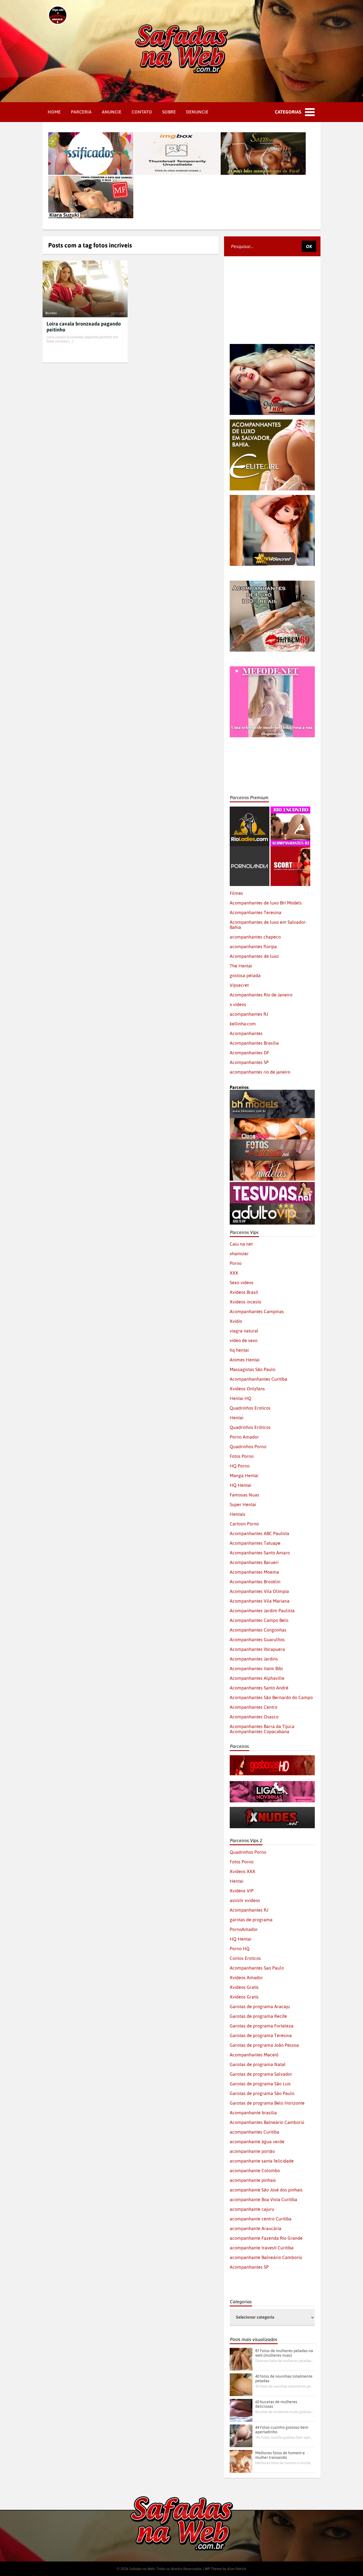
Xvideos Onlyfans (247, 1389)
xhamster (239, 1254)
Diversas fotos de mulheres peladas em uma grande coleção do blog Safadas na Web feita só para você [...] (284, 2361)
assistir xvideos (245, 1900)
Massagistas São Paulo (253, 1369)
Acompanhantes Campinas (257, 1311)
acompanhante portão (252, 2151)
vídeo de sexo (244, 1340)
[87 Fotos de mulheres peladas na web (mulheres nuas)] (241, 2359)
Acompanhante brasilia (253, 2113)
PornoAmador (244, 1929)
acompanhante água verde (257, 2142)
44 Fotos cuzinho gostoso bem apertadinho (282, 2430)
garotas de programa (251, 1920)
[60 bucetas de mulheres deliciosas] (241, 2410)
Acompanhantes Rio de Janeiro (261, 995)
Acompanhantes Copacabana (259, 1731)
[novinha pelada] (272, 1784)
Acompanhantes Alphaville (257, 1678)
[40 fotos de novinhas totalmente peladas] (241, 2385)
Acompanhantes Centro (254, 1707)
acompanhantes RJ (249, 1014)
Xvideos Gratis (244, 1987)
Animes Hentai (245, 1360)
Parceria (81, 112)
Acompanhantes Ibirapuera (257, 1649)
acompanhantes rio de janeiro (260, 1072)
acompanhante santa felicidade (262, 2161)
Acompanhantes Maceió (254, 2055)
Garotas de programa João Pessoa (264, 2045)
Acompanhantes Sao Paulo (257, 1968)
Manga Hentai (244, 1475)
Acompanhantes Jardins (254, 1659)
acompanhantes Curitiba (255, 2132)
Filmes (236, 893)
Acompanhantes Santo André (259, 1688)
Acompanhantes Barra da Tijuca (262, 1726)
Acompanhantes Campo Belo (259, 1620)
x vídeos (238, 1004)
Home (54, 112)
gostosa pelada (245, 975)
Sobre (169, 112)
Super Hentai (243, 1504)
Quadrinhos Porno (248, 1446)
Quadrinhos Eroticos (250, 1408)
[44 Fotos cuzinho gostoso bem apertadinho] (241, 2436)
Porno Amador (244, 1437)
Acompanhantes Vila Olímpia (259, 1591)
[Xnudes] (272, 1809)
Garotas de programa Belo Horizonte (267, 2103)
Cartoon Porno (244, 1524)
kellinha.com (243, 1024)
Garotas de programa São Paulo (262, 2093)
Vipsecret (239, 985)
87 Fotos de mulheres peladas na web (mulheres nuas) (284, 2353)
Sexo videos (242, 1282)
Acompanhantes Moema (254, 1572)
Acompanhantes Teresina (256, 912)
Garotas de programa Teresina (261, 2035)
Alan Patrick (237, 2569)
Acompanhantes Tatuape (255, 1543)
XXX (234, 1273)
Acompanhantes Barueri (254, 1562)
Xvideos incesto (245, 1302)
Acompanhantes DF (249, 1053)
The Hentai (241, 966)
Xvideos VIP (242, 1891)
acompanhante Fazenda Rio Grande (266, 2238)
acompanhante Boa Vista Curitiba (263, 2199)
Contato (142, 112)
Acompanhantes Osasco (254, 1717)
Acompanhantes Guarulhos (257, 1639)
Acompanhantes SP (249, 1062)
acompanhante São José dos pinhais (266, 2190)
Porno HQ (240, 1949)
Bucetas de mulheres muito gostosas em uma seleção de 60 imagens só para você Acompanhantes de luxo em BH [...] (284, 2412)
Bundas (51, 313)
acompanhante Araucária (256, 2228)
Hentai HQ (240, 1398)
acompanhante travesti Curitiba (262, 2248)
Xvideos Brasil (244, 1292)
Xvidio (236, 1321)
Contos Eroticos (245, 1958)
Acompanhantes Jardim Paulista (262, 1611)
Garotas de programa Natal (258, 2064)
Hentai (237, 1418)
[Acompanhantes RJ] (290, 809)
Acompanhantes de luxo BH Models (266, 903)
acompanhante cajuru (252, 2209)
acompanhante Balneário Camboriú (266, 2257)
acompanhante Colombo (255, 2170)
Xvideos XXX (242, 1871)
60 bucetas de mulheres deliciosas (276, 2404)
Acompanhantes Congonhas (258, 1630)
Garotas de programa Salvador (261, 2074)
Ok (309, 246)
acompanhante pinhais (253, 2180)
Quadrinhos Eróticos (250, 1427)
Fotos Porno (242, 1456)
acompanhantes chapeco (255, 937)
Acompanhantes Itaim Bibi (256, 1668)
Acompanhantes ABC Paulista (259, 1533)
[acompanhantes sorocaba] (272, 583)
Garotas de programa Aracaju (260, 2006)
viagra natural (244, 1331)
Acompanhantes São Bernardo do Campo (271, 1697)
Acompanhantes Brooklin (255, 1582)
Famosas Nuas (244, 1495)
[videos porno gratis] (250, 849)
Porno (236, 1263)
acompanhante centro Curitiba (261, 2219)
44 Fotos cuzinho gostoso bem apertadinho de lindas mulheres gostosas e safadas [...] (284, 2437)
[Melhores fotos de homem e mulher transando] (241, 2461)
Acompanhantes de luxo (254, 956)
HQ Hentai (240, 1485)
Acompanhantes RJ (249, 1910)
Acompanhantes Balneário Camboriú (267, 2122)
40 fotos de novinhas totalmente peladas (284, 2378)
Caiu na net (241, 1244)
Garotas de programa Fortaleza (262, 2026)
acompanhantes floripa (253, 946)
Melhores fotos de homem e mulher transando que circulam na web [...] (284, 2463)
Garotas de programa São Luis (260, 2084)
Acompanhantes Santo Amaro (260, 1553)
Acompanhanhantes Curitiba (258, 1379)
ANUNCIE (112, 112)
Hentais (238, 1514)
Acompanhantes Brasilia (254, 1043)
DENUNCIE (197, 112)
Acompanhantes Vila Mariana (260, 1601)
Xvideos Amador (246, 1977)
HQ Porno (240, 1466)
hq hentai (239, 1350)
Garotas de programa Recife (258, 2016)
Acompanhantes (246, 1033)
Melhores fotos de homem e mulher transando (280, 2455)
